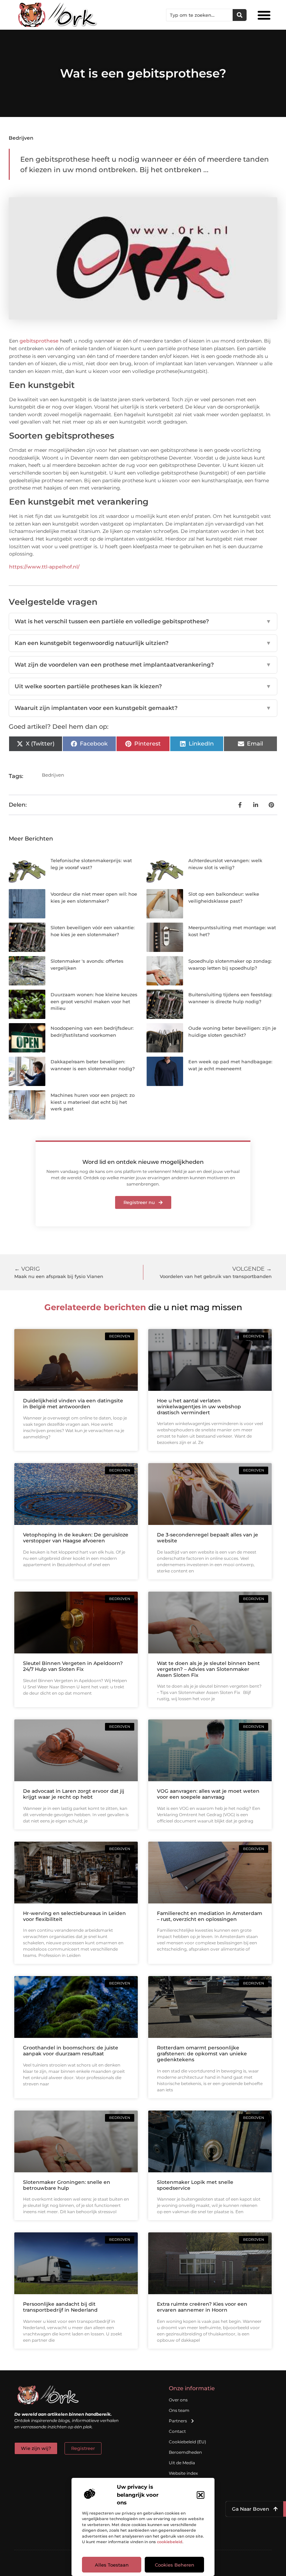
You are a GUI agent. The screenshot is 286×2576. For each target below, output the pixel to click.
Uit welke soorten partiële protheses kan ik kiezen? (143, 686)
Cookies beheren (175, 2565)
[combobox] (200, 15)
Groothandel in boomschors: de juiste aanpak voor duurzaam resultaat (71, 2051)
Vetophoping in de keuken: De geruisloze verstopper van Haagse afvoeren (76, 1538)
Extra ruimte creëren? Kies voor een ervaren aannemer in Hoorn (202, 2307)
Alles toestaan (112, 2565)
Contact (177, 2431)
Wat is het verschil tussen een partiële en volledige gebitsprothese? (143, 621)
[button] (201, 2495)
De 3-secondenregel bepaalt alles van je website (208, 1538)
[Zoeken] (240, 15)
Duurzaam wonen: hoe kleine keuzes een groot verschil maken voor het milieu (94, 1001)
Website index (183, 2473)
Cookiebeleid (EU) (187, 2442)
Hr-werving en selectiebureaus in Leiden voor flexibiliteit (74, 1916)
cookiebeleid (170, 2542)
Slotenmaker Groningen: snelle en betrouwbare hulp (67, 2185)
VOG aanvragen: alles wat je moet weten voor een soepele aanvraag (208, 1794)
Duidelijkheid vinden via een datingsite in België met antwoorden (73, 1404)
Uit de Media (182, 2463)
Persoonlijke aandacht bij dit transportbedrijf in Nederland (60, 2307)
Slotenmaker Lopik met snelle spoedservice (195, 2185)
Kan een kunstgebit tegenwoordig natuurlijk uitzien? (143, 643)
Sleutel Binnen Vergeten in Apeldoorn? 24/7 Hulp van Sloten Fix (73, 1666)
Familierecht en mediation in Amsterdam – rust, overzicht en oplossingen (210, 1916)
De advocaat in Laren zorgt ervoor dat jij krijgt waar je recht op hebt (74, 1794)
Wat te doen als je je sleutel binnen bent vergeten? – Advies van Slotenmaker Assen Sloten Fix (208, 1669)
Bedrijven (21, 138)
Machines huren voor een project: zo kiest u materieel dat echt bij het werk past (93, 1102)
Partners (178, 2421)
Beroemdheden (185, 2452)
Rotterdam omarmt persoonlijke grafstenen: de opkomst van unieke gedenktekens (202, 2054)
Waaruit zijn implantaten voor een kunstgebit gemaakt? (143, 708)
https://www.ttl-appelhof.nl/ (44, 567)
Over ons (178, 2400)
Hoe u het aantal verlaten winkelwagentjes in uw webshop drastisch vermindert (199, 1407)
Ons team (179, 2410)
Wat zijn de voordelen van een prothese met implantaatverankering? (143, 665)
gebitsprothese (39, 341)
